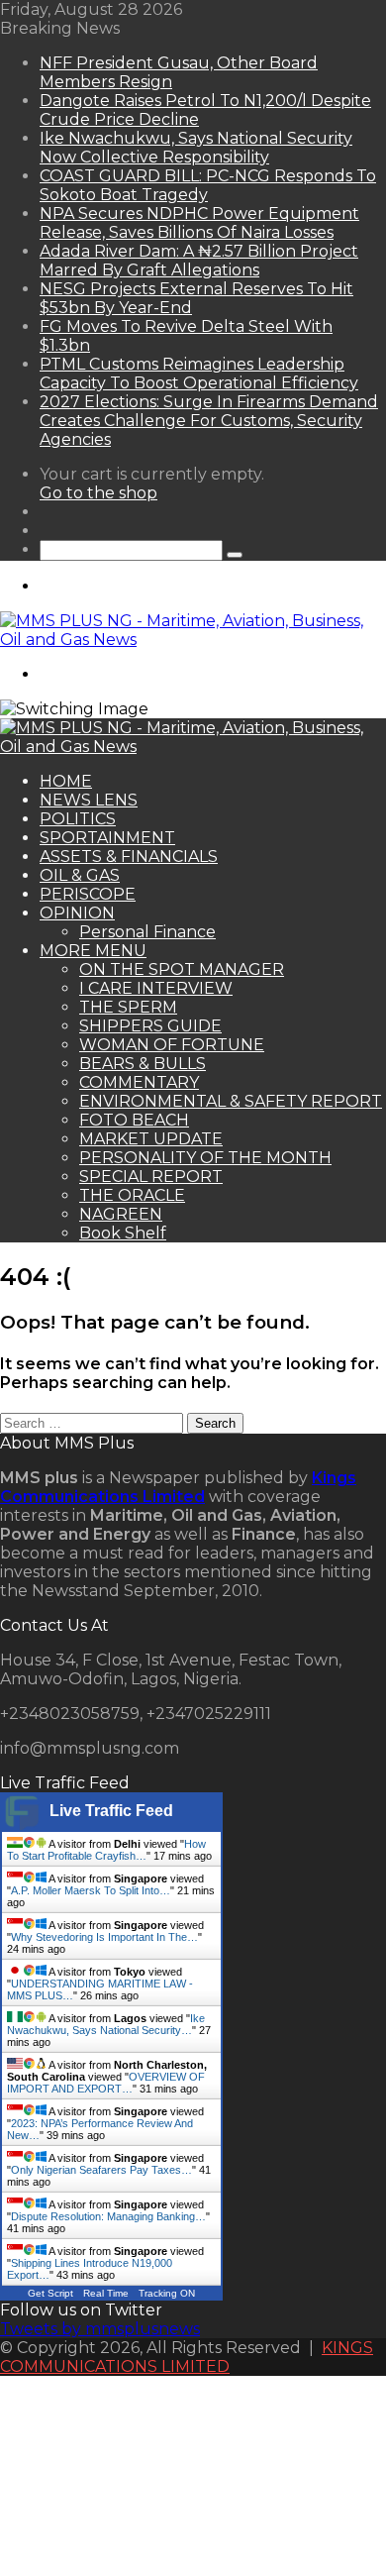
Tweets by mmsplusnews (100, 2329)
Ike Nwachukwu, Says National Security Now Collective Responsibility (196, 148)
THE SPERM (128, 1007)
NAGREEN (121, 1214)
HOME (66, 781)
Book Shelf (123, 1233)
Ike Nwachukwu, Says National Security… (106, 2024)
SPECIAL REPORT (151, 1177)
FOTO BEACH (134, 1120)
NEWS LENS (89, 800)
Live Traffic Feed (111, 1811)
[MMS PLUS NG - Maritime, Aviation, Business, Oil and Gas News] (193, 640)
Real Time (106, 2293)
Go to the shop (98, 493)
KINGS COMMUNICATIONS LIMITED (187, 2357)
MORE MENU (93, 951)
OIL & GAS (80, 875)
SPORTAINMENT (107, 838)
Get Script (50, 2293)
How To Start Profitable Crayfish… (106, 1850)
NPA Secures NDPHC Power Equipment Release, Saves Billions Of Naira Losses (199, 223)
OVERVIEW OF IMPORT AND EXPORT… (106, 2083)
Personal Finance (147, 932)
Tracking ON (167, 2293)
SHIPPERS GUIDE (150, 1026)
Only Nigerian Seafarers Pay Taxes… (101, 2170)
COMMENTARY (139, 1082)
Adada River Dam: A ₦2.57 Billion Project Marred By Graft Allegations (199, 261)
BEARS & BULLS (143, 1064)
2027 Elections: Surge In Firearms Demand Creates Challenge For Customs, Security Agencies (209, 421)
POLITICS (78, 819)
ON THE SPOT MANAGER (182, 969)
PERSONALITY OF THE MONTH (205, 1158)
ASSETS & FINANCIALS (129, 857)
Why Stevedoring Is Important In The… (104, 1937)
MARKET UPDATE (151, 1139)
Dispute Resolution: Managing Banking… (108, 2216)
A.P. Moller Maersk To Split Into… (91, 1890)
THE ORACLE (132, 1195)
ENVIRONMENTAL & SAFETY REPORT (231, 1101)
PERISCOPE (88, 894)
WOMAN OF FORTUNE (172, 1045)
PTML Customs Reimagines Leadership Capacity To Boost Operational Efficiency (199, 374)
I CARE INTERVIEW (156, 988)
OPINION (77, 913)
